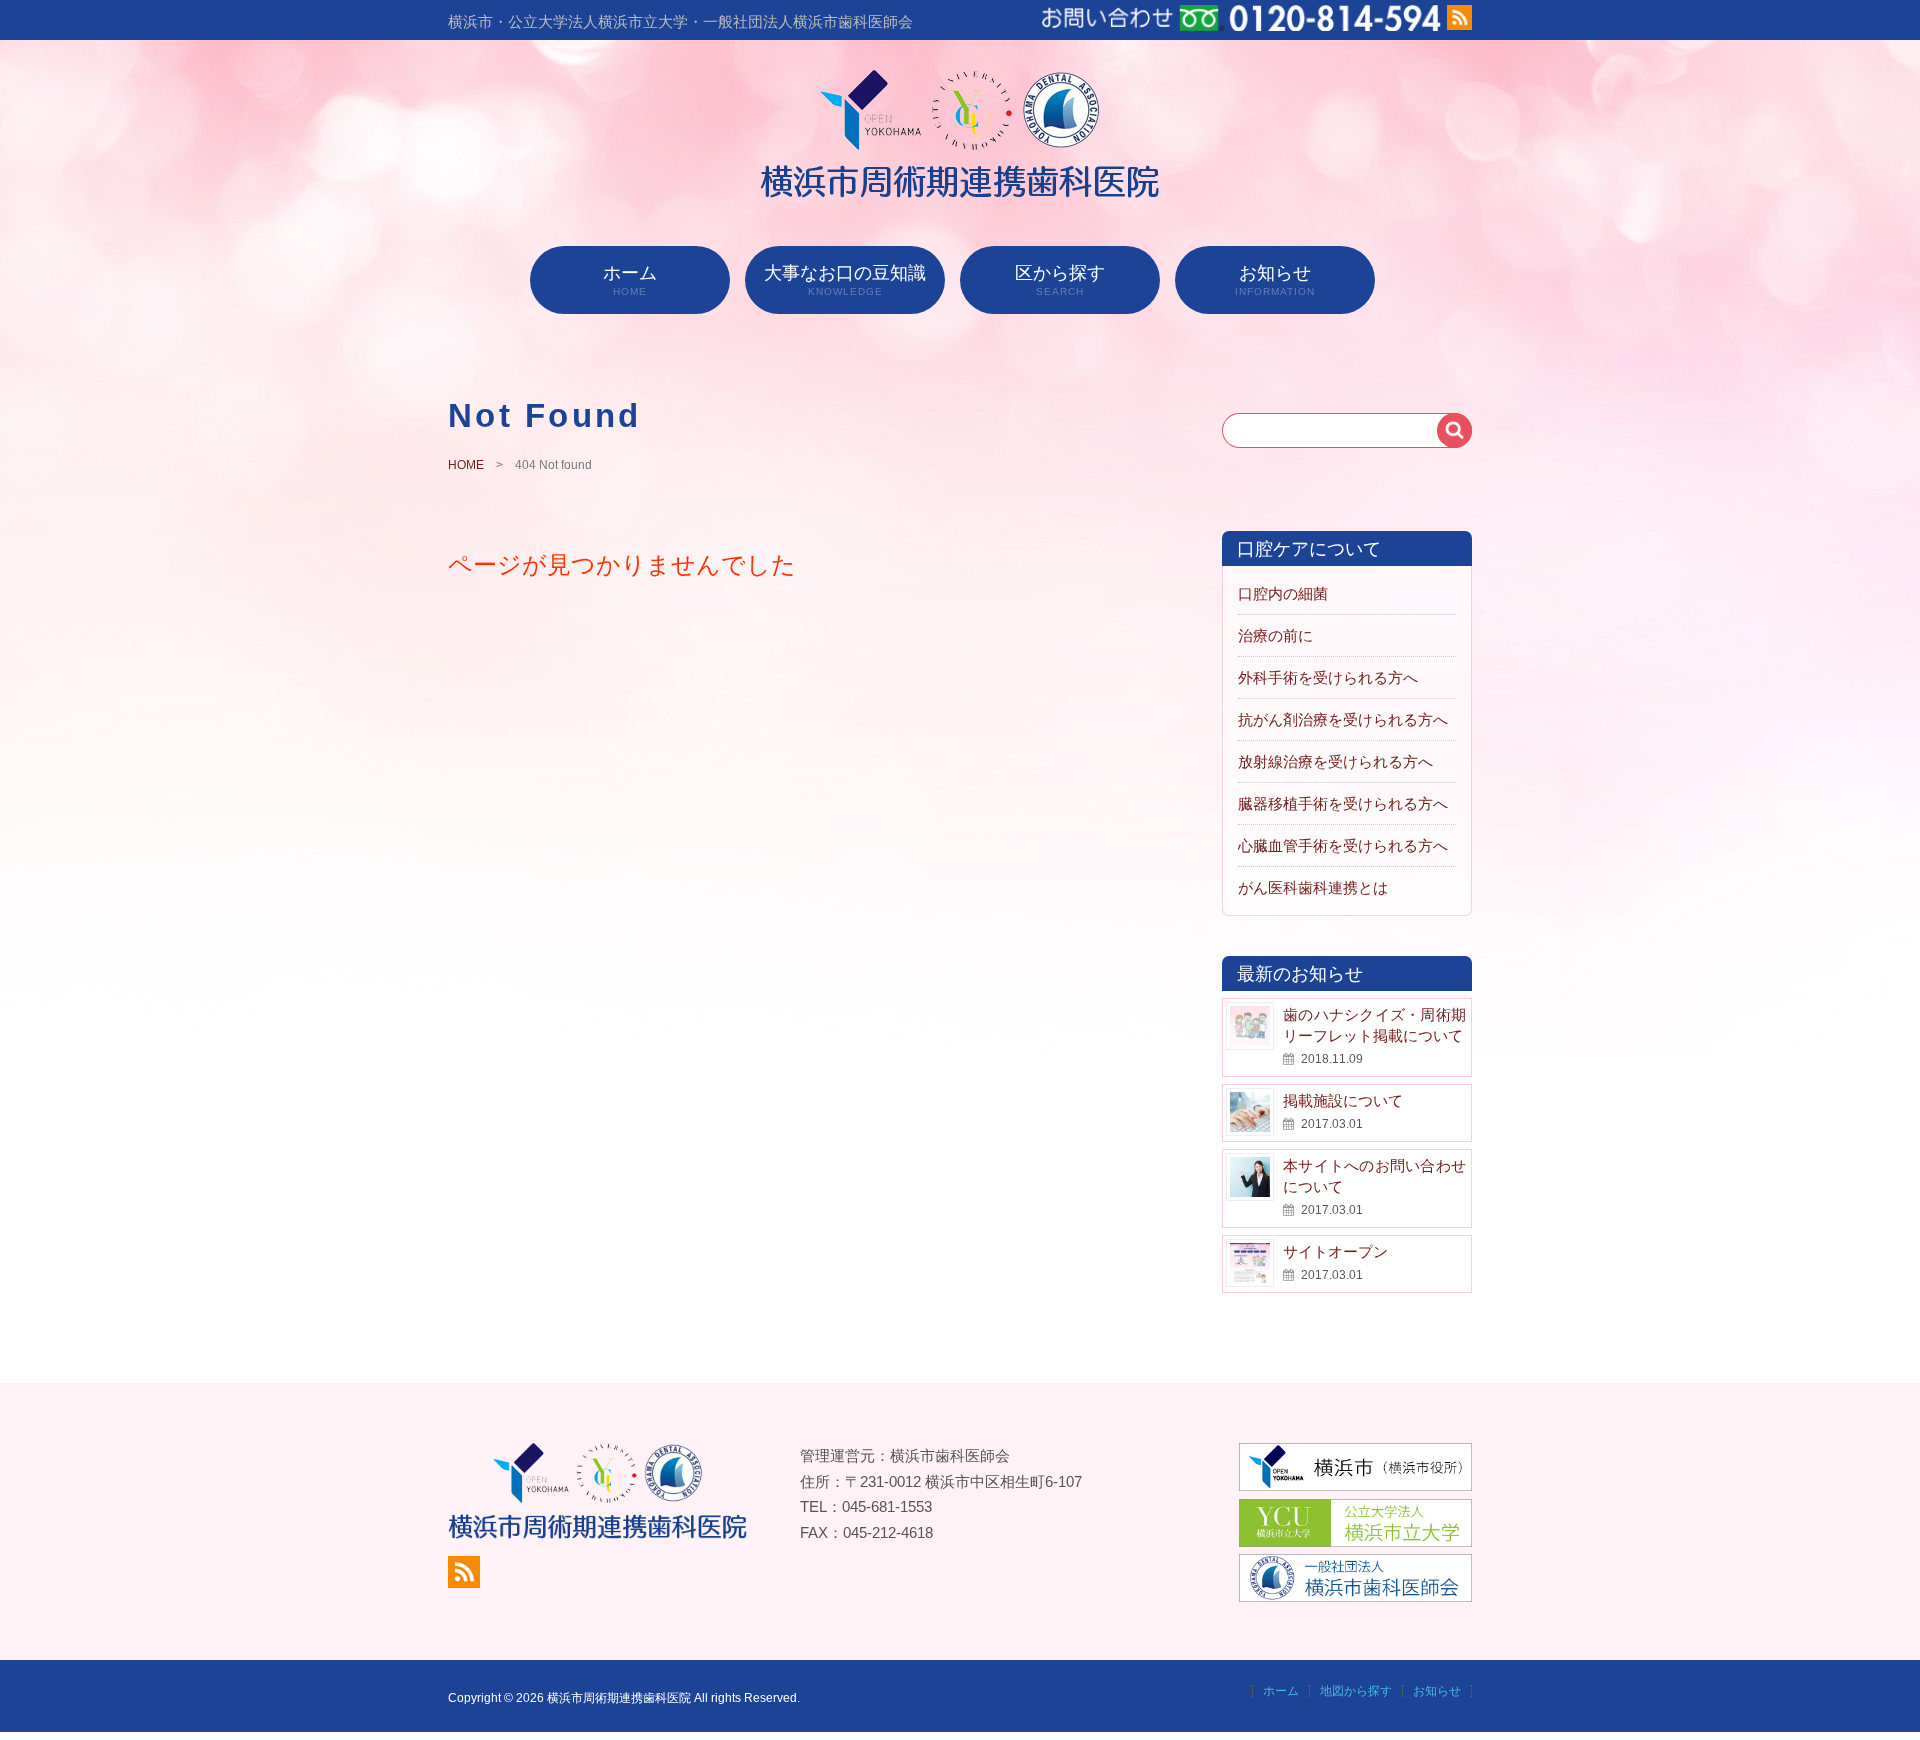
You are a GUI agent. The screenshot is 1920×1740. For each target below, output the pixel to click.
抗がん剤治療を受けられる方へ (1343, 719)
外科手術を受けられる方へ (1328, 677)
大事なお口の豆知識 (845, 280)
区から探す (1060, 280)
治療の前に (1275, 635)
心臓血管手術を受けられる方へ (1343, 845)
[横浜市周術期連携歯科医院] (960, 192)
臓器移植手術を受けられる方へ (1343, 803)
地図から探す (1356, 1691)
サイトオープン (1335, 1251)
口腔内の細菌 (1283, 593)
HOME (466, 465)
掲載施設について (1343, 1100)
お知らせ (1275, 280)
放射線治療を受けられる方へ (1335, 761)
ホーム (630, 280)
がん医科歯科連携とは (1313, 887)
